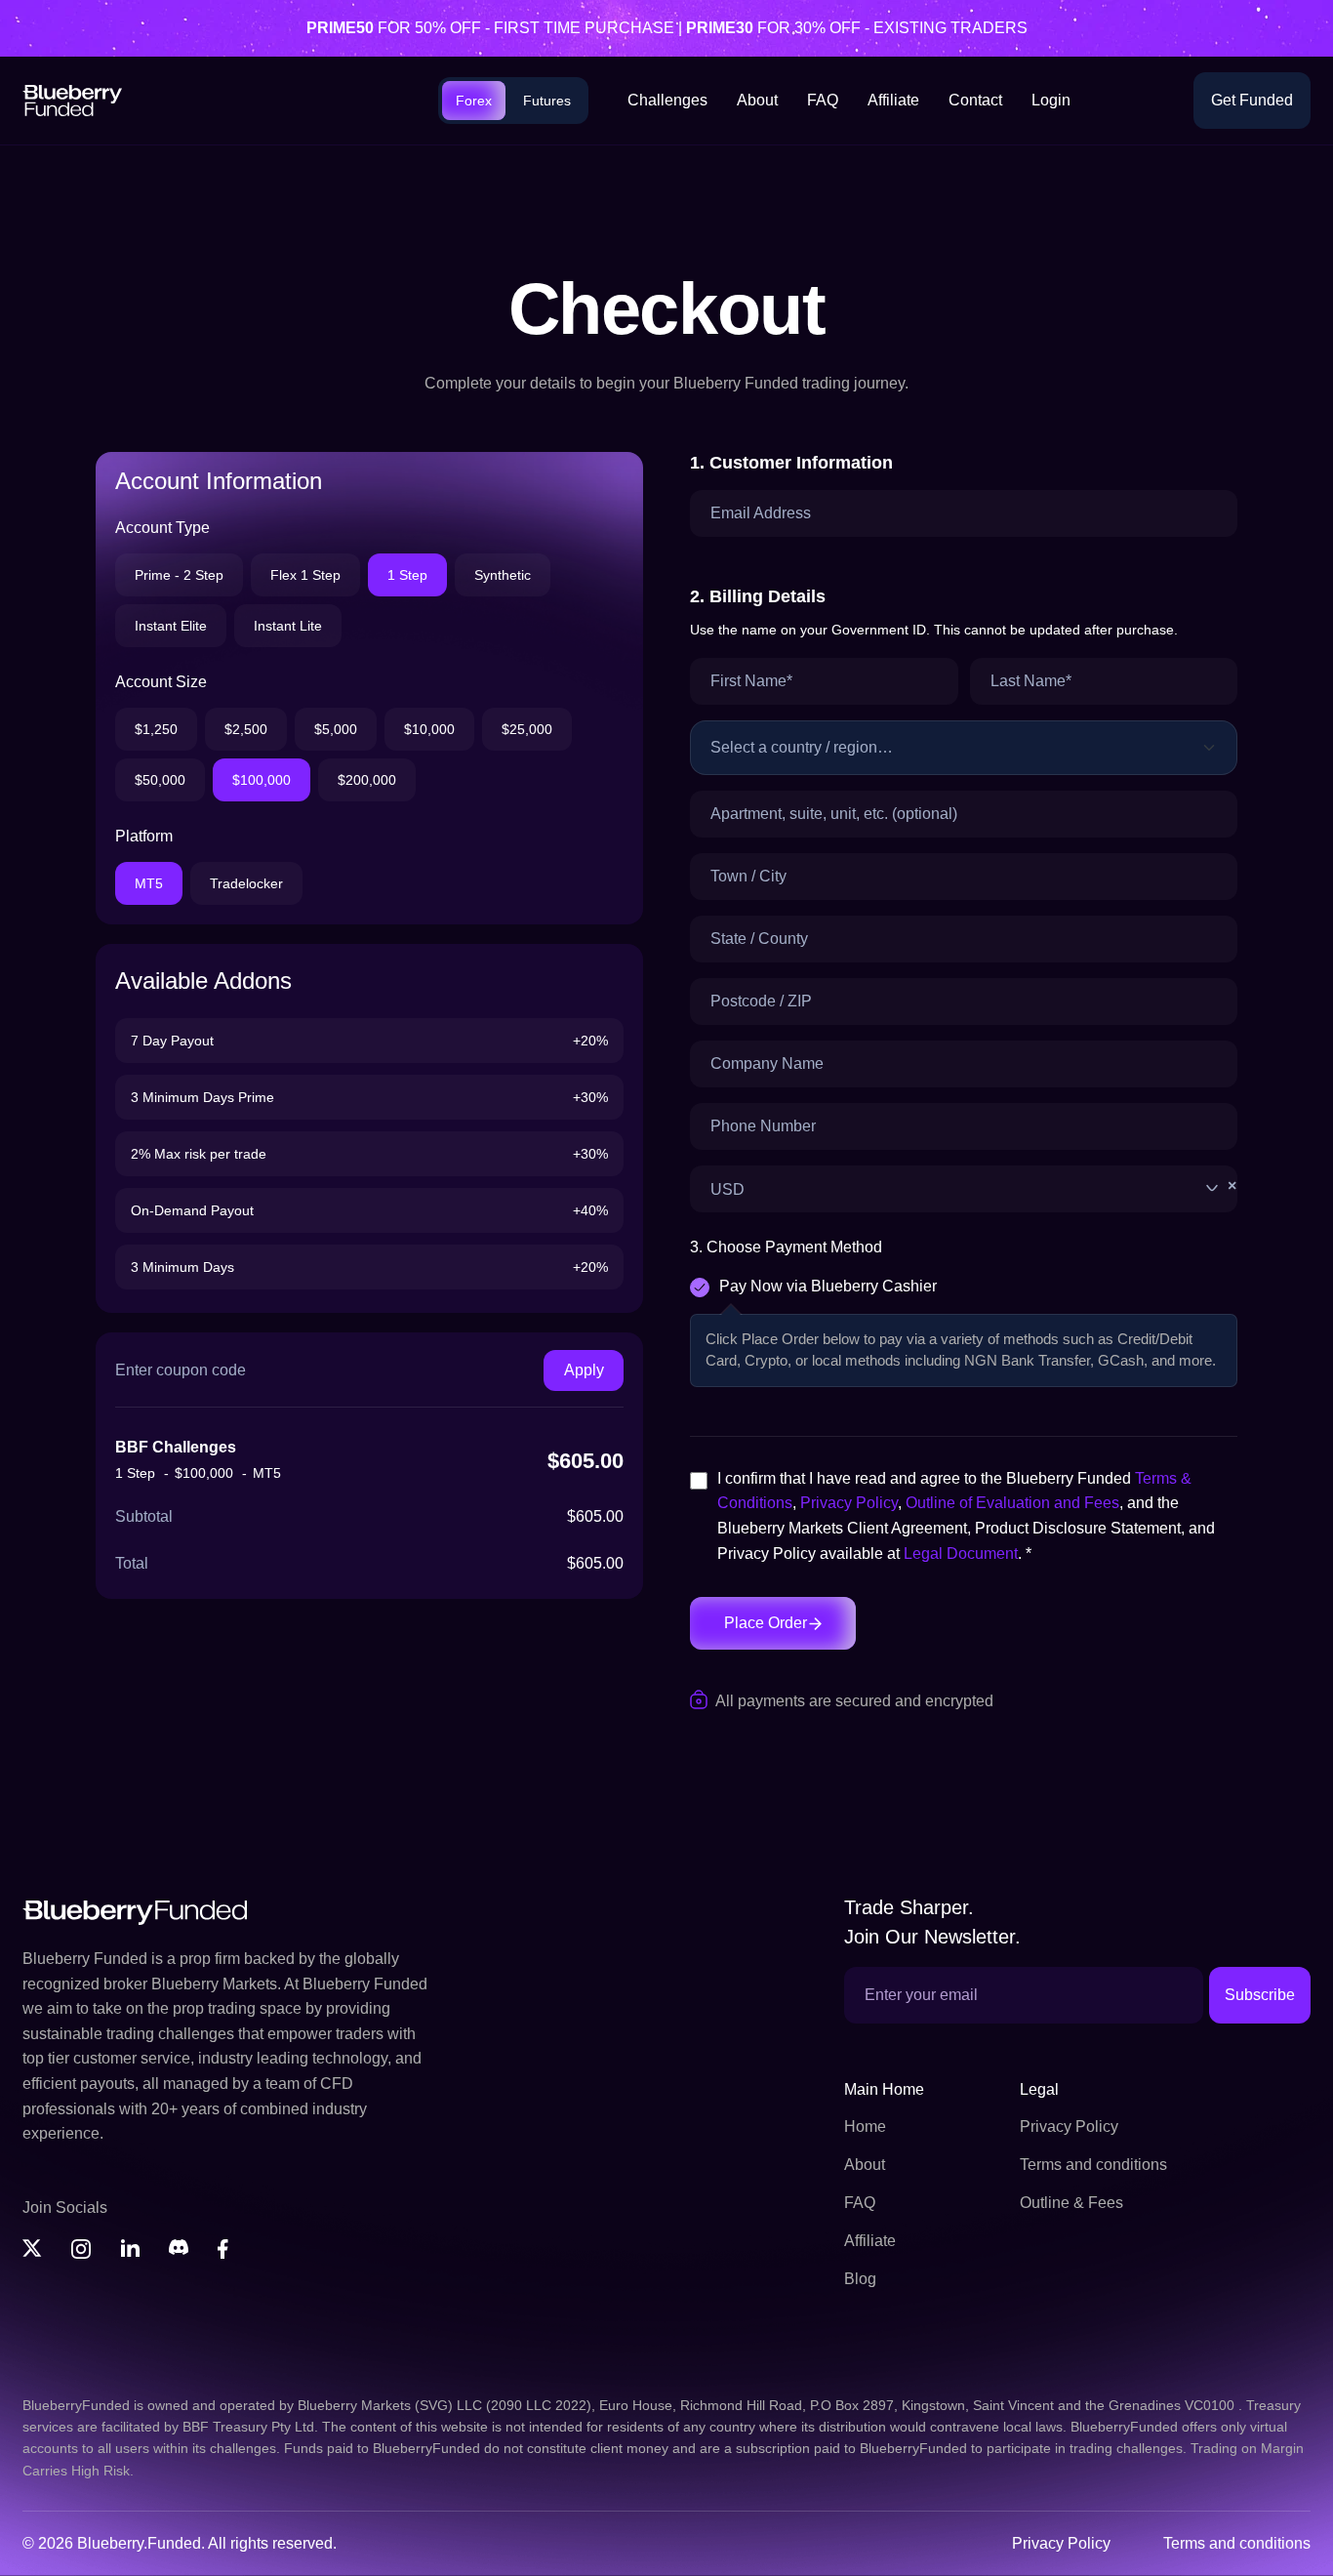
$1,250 (156, 729)
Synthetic (501, 574)
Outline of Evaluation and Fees (1021, 1502)
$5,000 (340, 729)
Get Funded (1251, 101)
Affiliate (889, 101)
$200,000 (378, 779)
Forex (481, 100)
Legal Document (1000, 1553)
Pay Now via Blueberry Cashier (831, 1287)
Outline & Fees (1069, 2203)
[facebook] (227, 2249)
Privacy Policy (854, 1502)
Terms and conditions (1095, 2165)
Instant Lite (286, 625)
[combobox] (964, 1189)
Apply (584, 1370)
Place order (768, 1623)
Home (865, 2127)
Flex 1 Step (306, 574)
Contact (972, 101)
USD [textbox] (973, 1188)
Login (1049, 101)
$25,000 (537, 729)
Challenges (669, 101)
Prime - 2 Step (180, 574)
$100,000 (268, 779)
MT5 (149, 883)
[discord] (179, 2249)
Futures (551, 100)
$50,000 (162, 779)
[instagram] (81, 2249)
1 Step (405, 574)
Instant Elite (170, 625)
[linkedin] (130, 2249)
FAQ (821, 101)
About (757, 101)
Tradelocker (251, 883)
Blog (860, 2279)
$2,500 (246, 729)
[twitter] (32, 2249)
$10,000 (436, 729)
